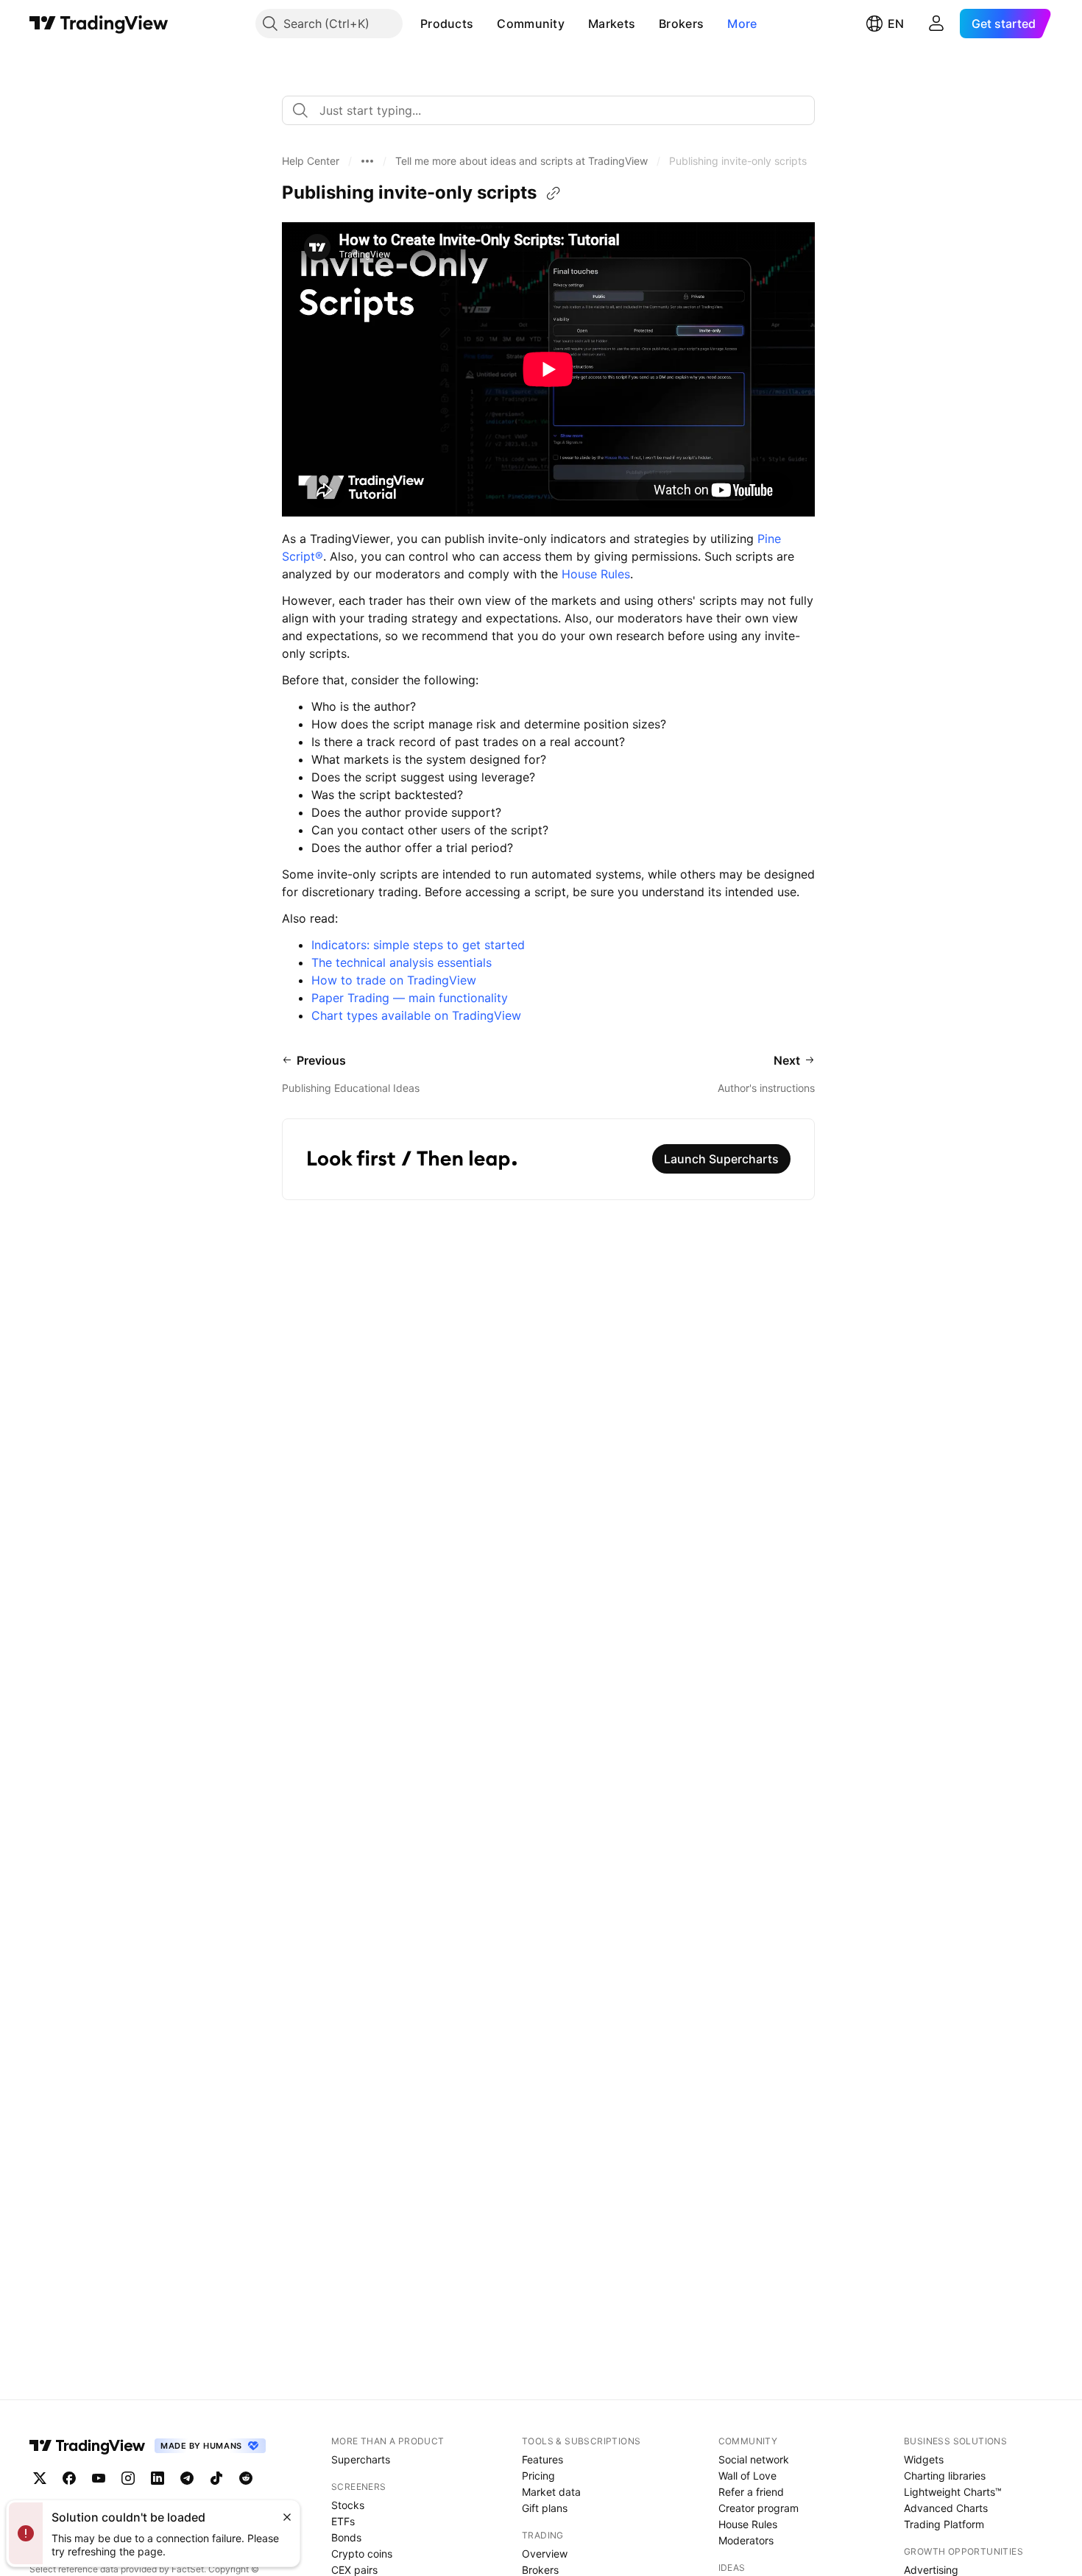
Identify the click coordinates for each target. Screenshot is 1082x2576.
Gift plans (545, 2508)
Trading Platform (944, 2524)
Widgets (924, 2459)
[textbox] (554, 110)
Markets (612, 24)
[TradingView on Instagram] (128, 2478)
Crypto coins (362, 2554)
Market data (551, 2492)
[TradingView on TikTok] (216, 2478)
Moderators (746, 2540)
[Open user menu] (936, 24)
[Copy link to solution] (554, 194)
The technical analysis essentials (402, 962)
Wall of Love (747, 2476)
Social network (754, 2459)
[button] (484, 24)
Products (447, 24)
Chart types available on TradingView (416, 1015)
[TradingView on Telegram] (187, 2478)
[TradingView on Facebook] (69, 2478)
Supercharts (361, 2459)
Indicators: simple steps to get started (418, 945)
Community (531, 24)
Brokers (681, 24)
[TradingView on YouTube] (99, 2478)
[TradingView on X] (40, 2478)
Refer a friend (751, 2492)
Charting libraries (945, 2476)
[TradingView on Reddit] (246, 2478)
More (742, 24)
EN (896, 24)
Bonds (346, 2537)
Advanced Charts (946, 2508)
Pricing (538, 2476)
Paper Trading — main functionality (410, 998)
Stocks (348, 2505)
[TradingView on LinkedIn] (158, 2478)
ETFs (343, 2521)
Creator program (759, 2508)
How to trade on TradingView (394, 980)
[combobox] (548, 110)
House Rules (596, 574)
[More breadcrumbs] (367, 161)
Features (542, 2459)
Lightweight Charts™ (953, 2492)
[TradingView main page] (99, 24)
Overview (545, 2554)
